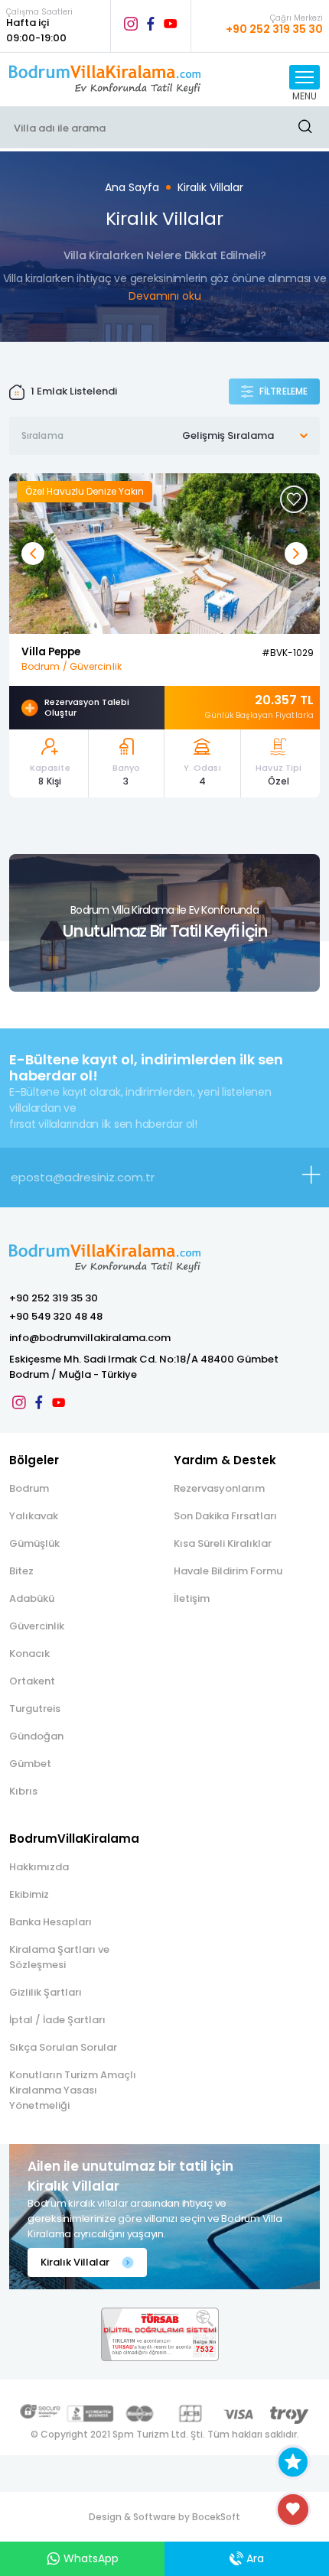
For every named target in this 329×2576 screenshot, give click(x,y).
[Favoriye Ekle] (294, 499)
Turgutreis (35, 1709)
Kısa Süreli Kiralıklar (223, 1543)
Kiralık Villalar (210, 187)
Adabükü (32, 1598)
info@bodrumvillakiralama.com (90, 1338)
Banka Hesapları (50, 1922)
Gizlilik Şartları (46, 1992)
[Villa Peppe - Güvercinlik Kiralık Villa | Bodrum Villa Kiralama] (164, 552)
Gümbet (30, 1764)
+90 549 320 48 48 (56, 1316)
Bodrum (29, 1488)
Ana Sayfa (132, 187)
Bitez (21, 1571)
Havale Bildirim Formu (228, 1571)
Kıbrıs (23, 1791)
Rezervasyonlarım (219, 1488)
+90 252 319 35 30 (54, 1298)
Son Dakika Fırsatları (225, 1516)
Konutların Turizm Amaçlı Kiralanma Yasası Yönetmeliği (73, 2090)
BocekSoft (216, 2517)
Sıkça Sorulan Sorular (63, 2047)
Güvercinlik (37, 1626)
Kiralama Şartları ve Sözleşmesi (59, 1957)
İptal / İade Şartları (57, 2020)
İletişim (192, 1598)
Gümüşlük (34, 1543)
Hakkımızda (39, 1867)
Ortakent (32, 1681)
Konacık (29, 1653)
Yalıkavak (34, 1516)
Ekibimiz (29, 1894)
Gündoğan (36, 1736)
